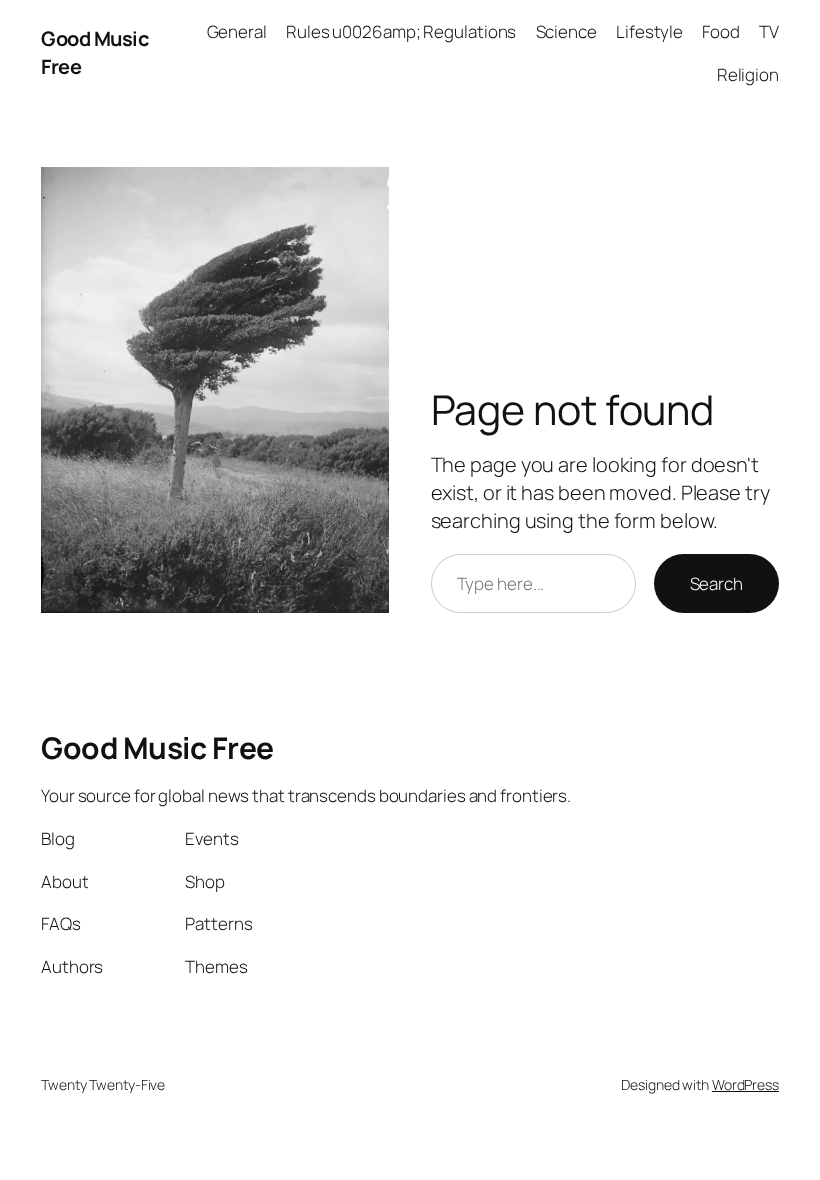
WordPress (745, 1084)
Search (716, 583)
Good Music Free (157, 747)
